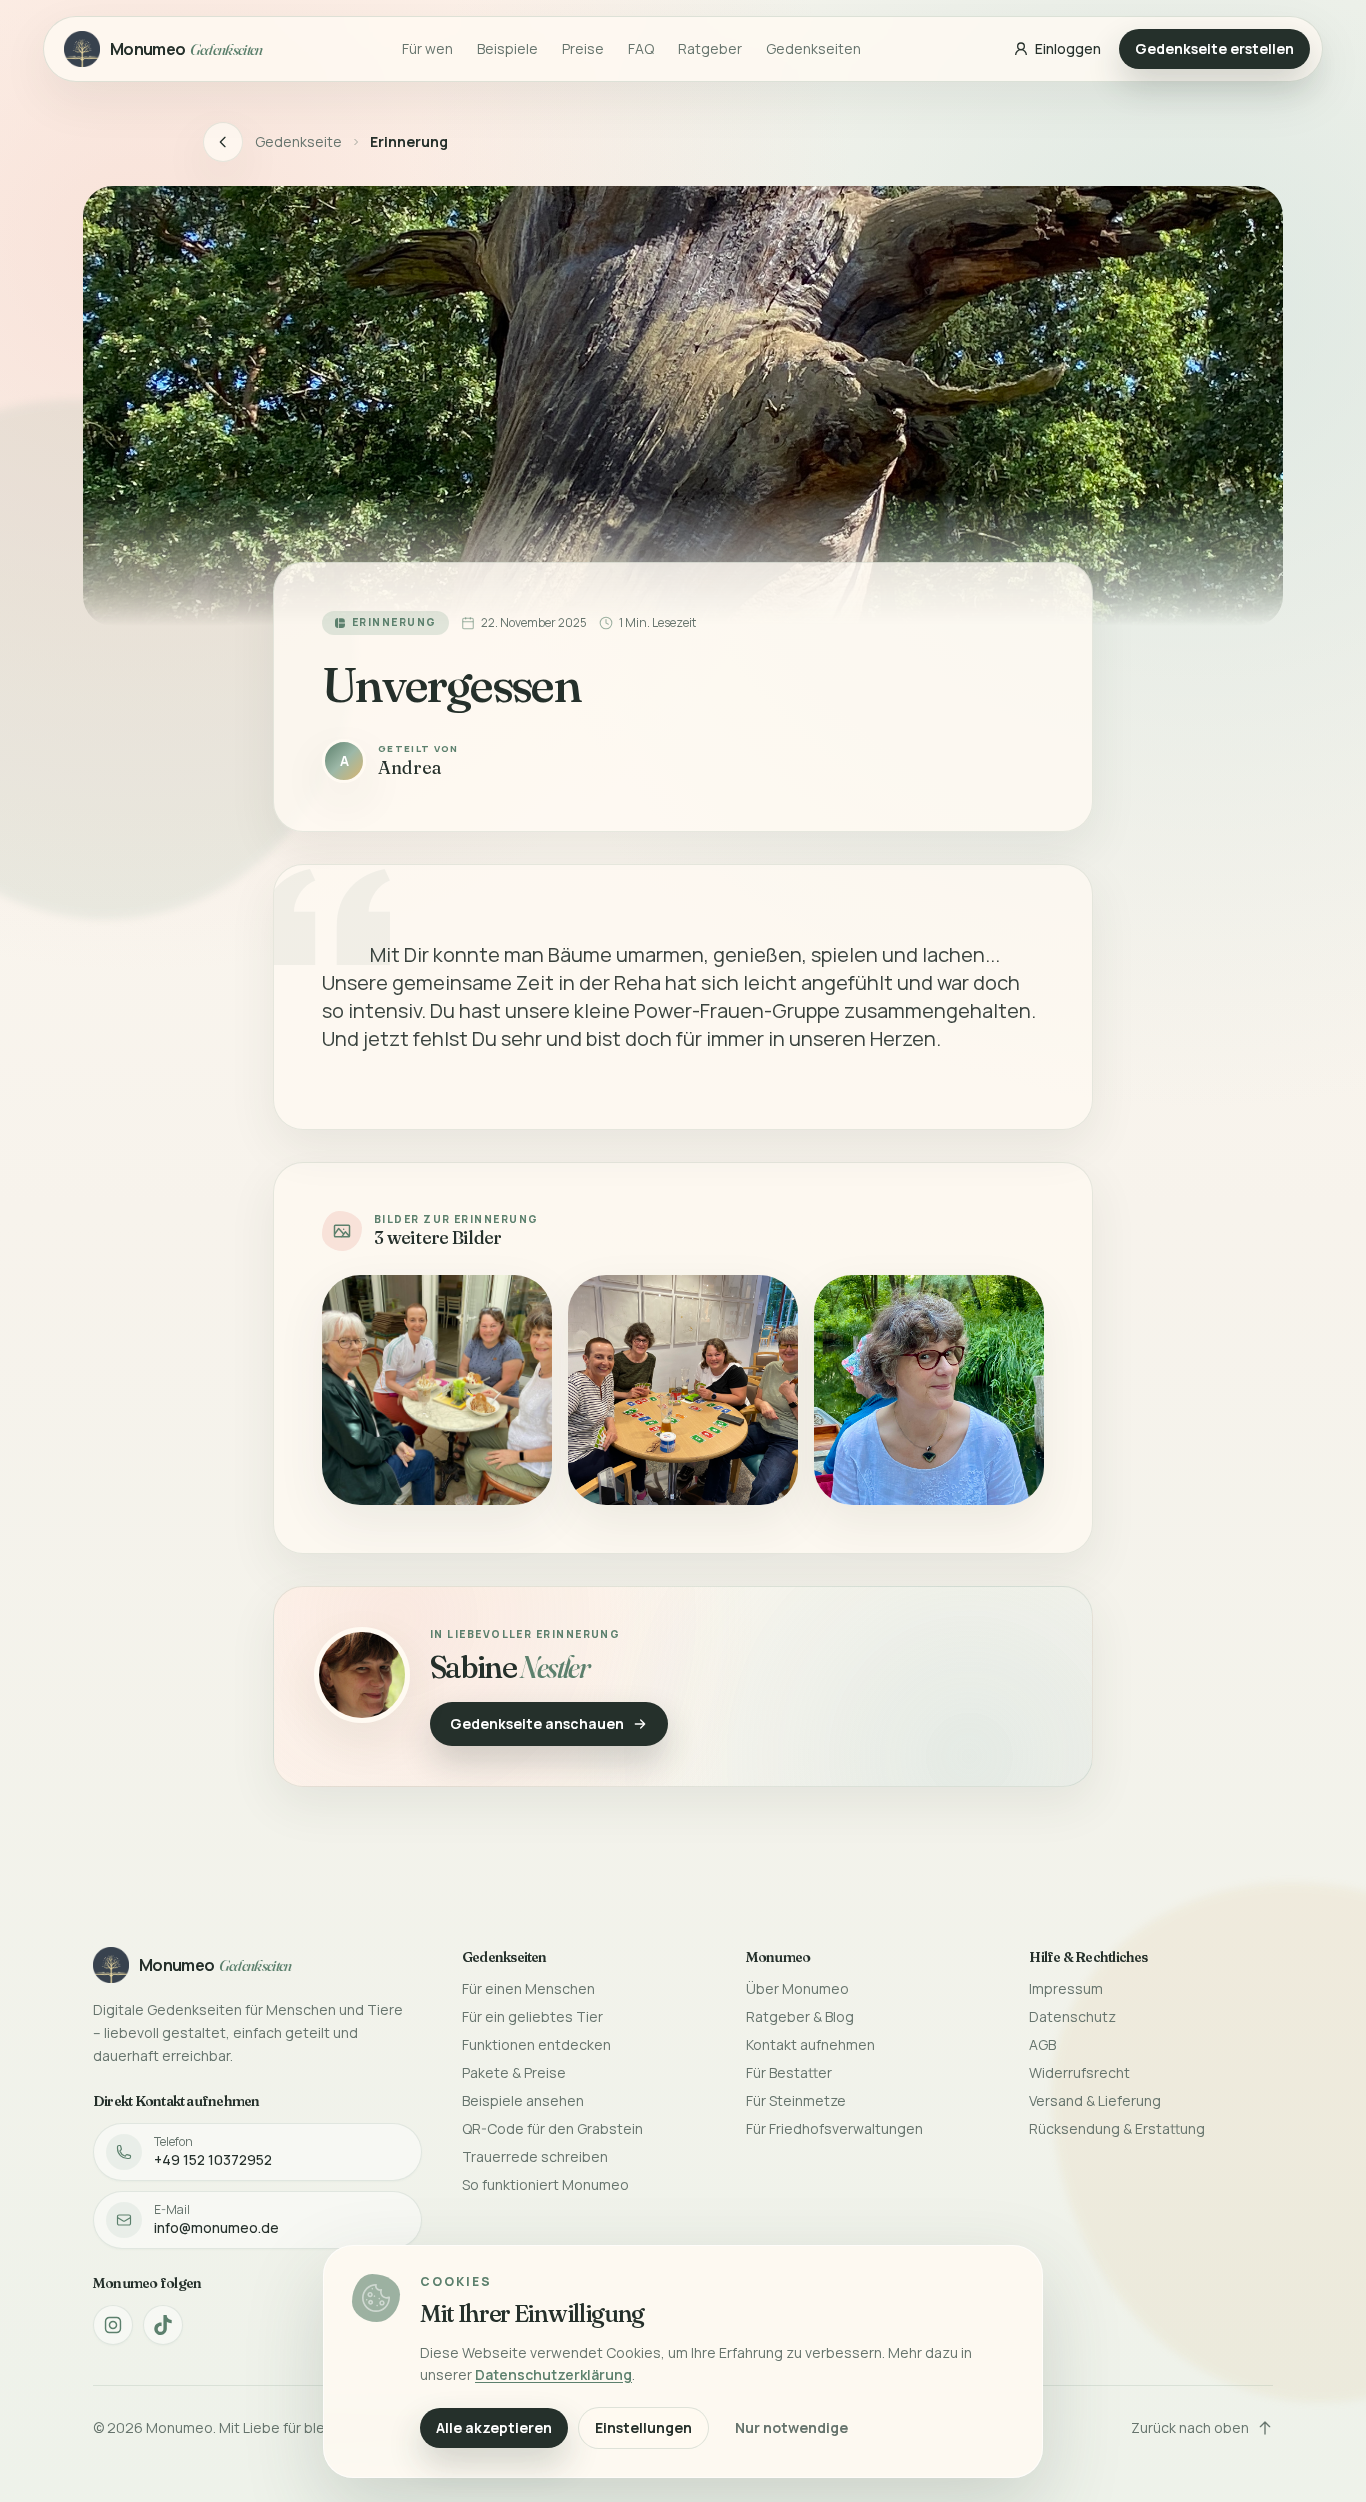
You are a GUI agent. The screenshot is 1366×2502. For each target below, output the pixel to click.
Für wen (427, 48)
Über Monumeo (797, 1988)
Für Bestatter (789, 2072)
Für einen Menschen (528, 1988)
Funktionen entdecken (536, 2044)
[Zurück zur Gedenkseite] (223, 142)
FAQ (641, 48)
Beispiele (507, 48)
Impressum (1066, 1988)
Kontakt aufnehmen (810, 2044)
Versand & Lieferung (1095, 2100)
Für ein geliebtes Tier (532, 2016)
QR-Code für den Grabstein (552, 2128)
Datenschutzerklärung (553, 2374)
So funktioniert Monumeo (545, 2184)
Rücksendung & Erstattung (1117, 2128)
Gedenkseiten (813, 48)
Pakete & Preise (514, 2072)
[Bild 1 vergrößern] (437, 1390)
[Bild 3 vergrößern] (929, 1390)
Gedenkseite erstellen (1214, 48)
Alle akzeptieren (494, 2427)
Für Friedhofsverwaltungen (834, 2128)
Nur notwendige (791, 2427)
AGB (1042, 2044)
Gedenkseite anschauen (537, 1723)
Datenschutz (1072, 2016)
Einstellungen (643, 2427)
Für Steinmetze (796, 2100)
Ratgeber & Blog (800, 2016)
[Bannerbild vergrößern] (683, 406)
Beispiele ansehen (523, 2100)
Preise (583, 48)
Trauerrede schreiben (535, 2156)
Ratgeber (710, 48)
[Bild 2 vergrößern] (683, 1390)
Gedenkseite (298, 141)
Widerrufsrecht (1079, 2072)
